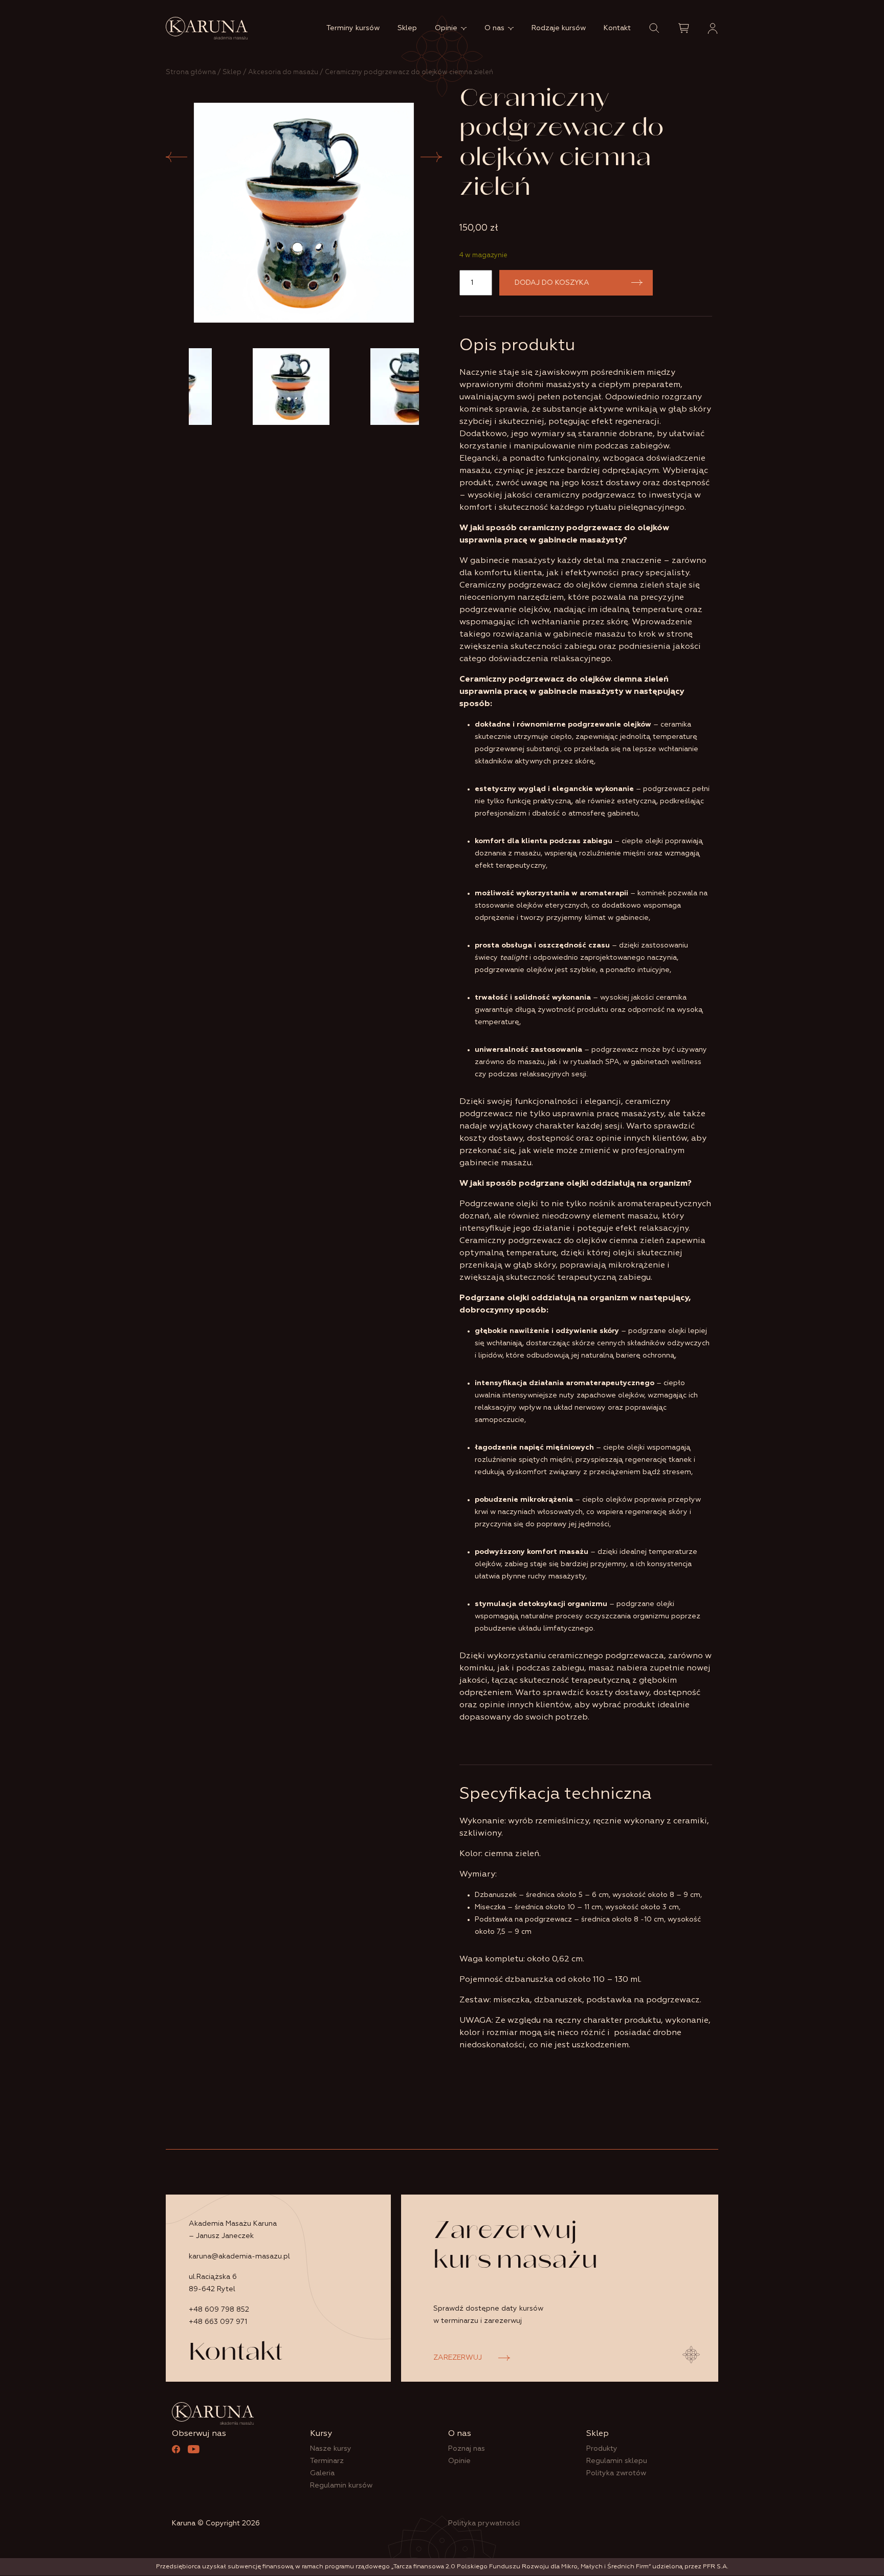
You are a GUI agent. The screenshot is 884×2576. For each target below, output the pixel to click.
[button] (654, 28)
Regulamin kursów (341, 2485)
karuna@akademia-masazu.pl (239, 2256)
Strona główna (191, 72)
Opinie (446, 28)
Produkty (602, 2449)
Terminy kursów (353, 28)
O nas (494, 28)
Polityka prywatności (484, 2523)
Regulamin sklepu (617, 2461)
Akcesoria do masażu (283, 72)
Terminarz (327, 2461)
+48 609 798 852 (219, 2310)
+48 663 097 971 (218, 2322)
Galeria (322, 2473)
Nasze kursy (331, 2449)
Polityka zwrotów (616, 2473)
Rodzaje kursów (559, 28)
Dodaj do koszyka (552, 283)
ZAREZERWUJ (458, 2358)
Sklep (407, 28)
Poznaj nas (467, 2449)
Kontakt (617, 28)
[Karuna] (207, 28)
